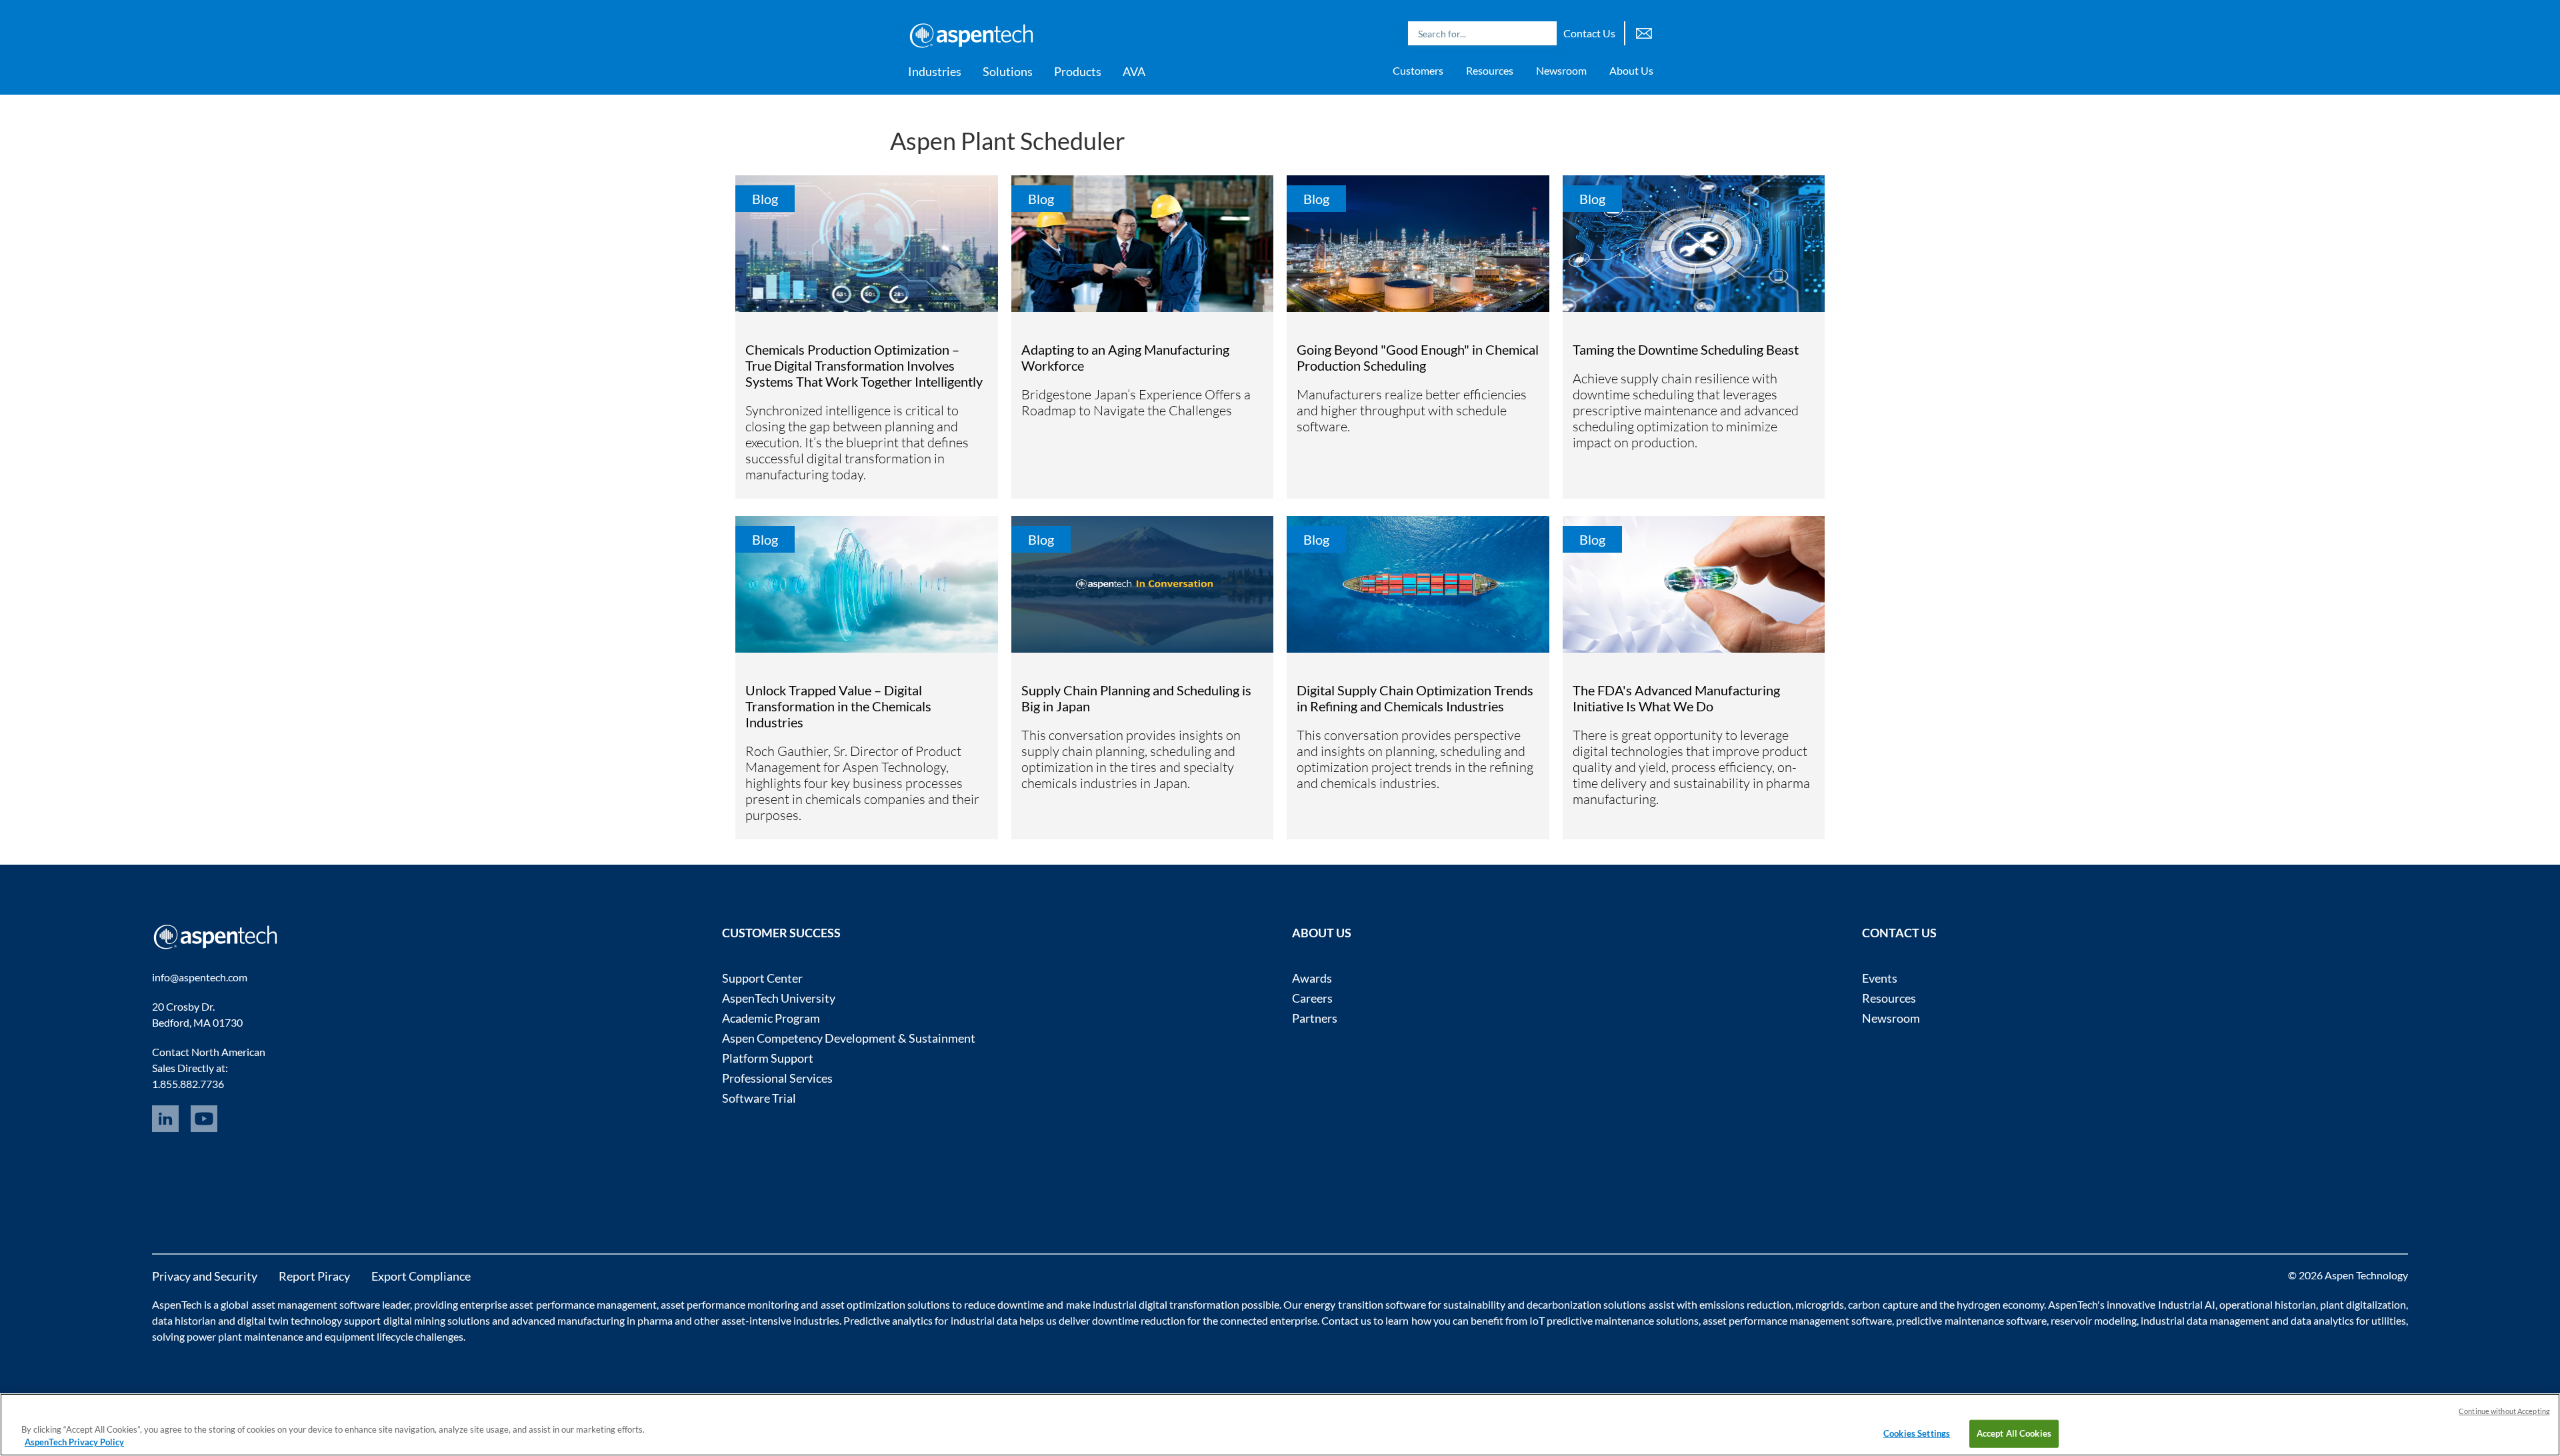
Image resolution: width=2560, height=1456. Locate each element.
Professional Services (777, 1078)
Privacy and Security (205, 1276)
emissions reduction (1745, 1304)
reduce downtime (1004, 1304)
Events (1880, 978)
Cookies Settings (1917, 1433)
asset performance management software (1797, 1320)
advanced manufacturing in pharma (592, 1320)
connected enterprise (1269, 1320)
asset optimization (863, 1304)
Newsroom (1561, 70)
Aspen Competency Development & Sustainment (849, 1038)
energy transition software (1365, 1304)
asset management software (316, 1304)
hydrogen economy (2000, 1304)
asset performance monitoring (730, 1304)
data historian (184, 1320)
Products (1078, 71)
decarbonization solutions (1586, 1304)
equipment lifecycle (369, 1336)
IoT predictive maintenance (1592, 1320)
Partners (1315, 1018)
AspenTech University (779, 998)
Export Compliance (421, 1276)
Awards (1312, 978)
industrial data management (2205, 1320)
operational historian (2268, 1304)
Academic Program (771, 1018)
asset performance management (583, 1304)
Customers (1418, 70)
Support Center (762, 978)
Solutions (1008, 71)
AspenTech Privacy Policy (74, 1442)
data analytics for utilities (2348, 1320)
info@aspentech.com (200, 977)
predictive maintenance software (1970, 1320)
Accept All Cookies (2014, 1433)
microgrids (1820, 1304)
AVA (1134, 71)
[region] (1280, 1425)
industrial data (984, 1320)
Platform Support (768, 1058)
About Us (1631, 70)
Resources (1490, 70)
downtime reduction (1139, 1320)
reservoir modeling (2094, 1320)
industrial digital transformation (1166, 1304)
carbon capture (1883, 1304)
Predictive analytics (888, 1320)
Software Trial (759, 1098)
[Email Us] (1644, 32)
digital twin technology (290, 1320)
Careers (1312, 998)
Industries (935, 71)
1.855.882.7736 (188, 1084)
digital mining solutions (437, 1320)
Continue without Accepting (2504, 1411)
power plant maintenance (245, 1336)
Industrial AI (2187, 1304)
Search (1543, 33)
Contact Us (1589, 33)
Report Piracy (314, 1276)
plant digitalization (2363, 1304)
